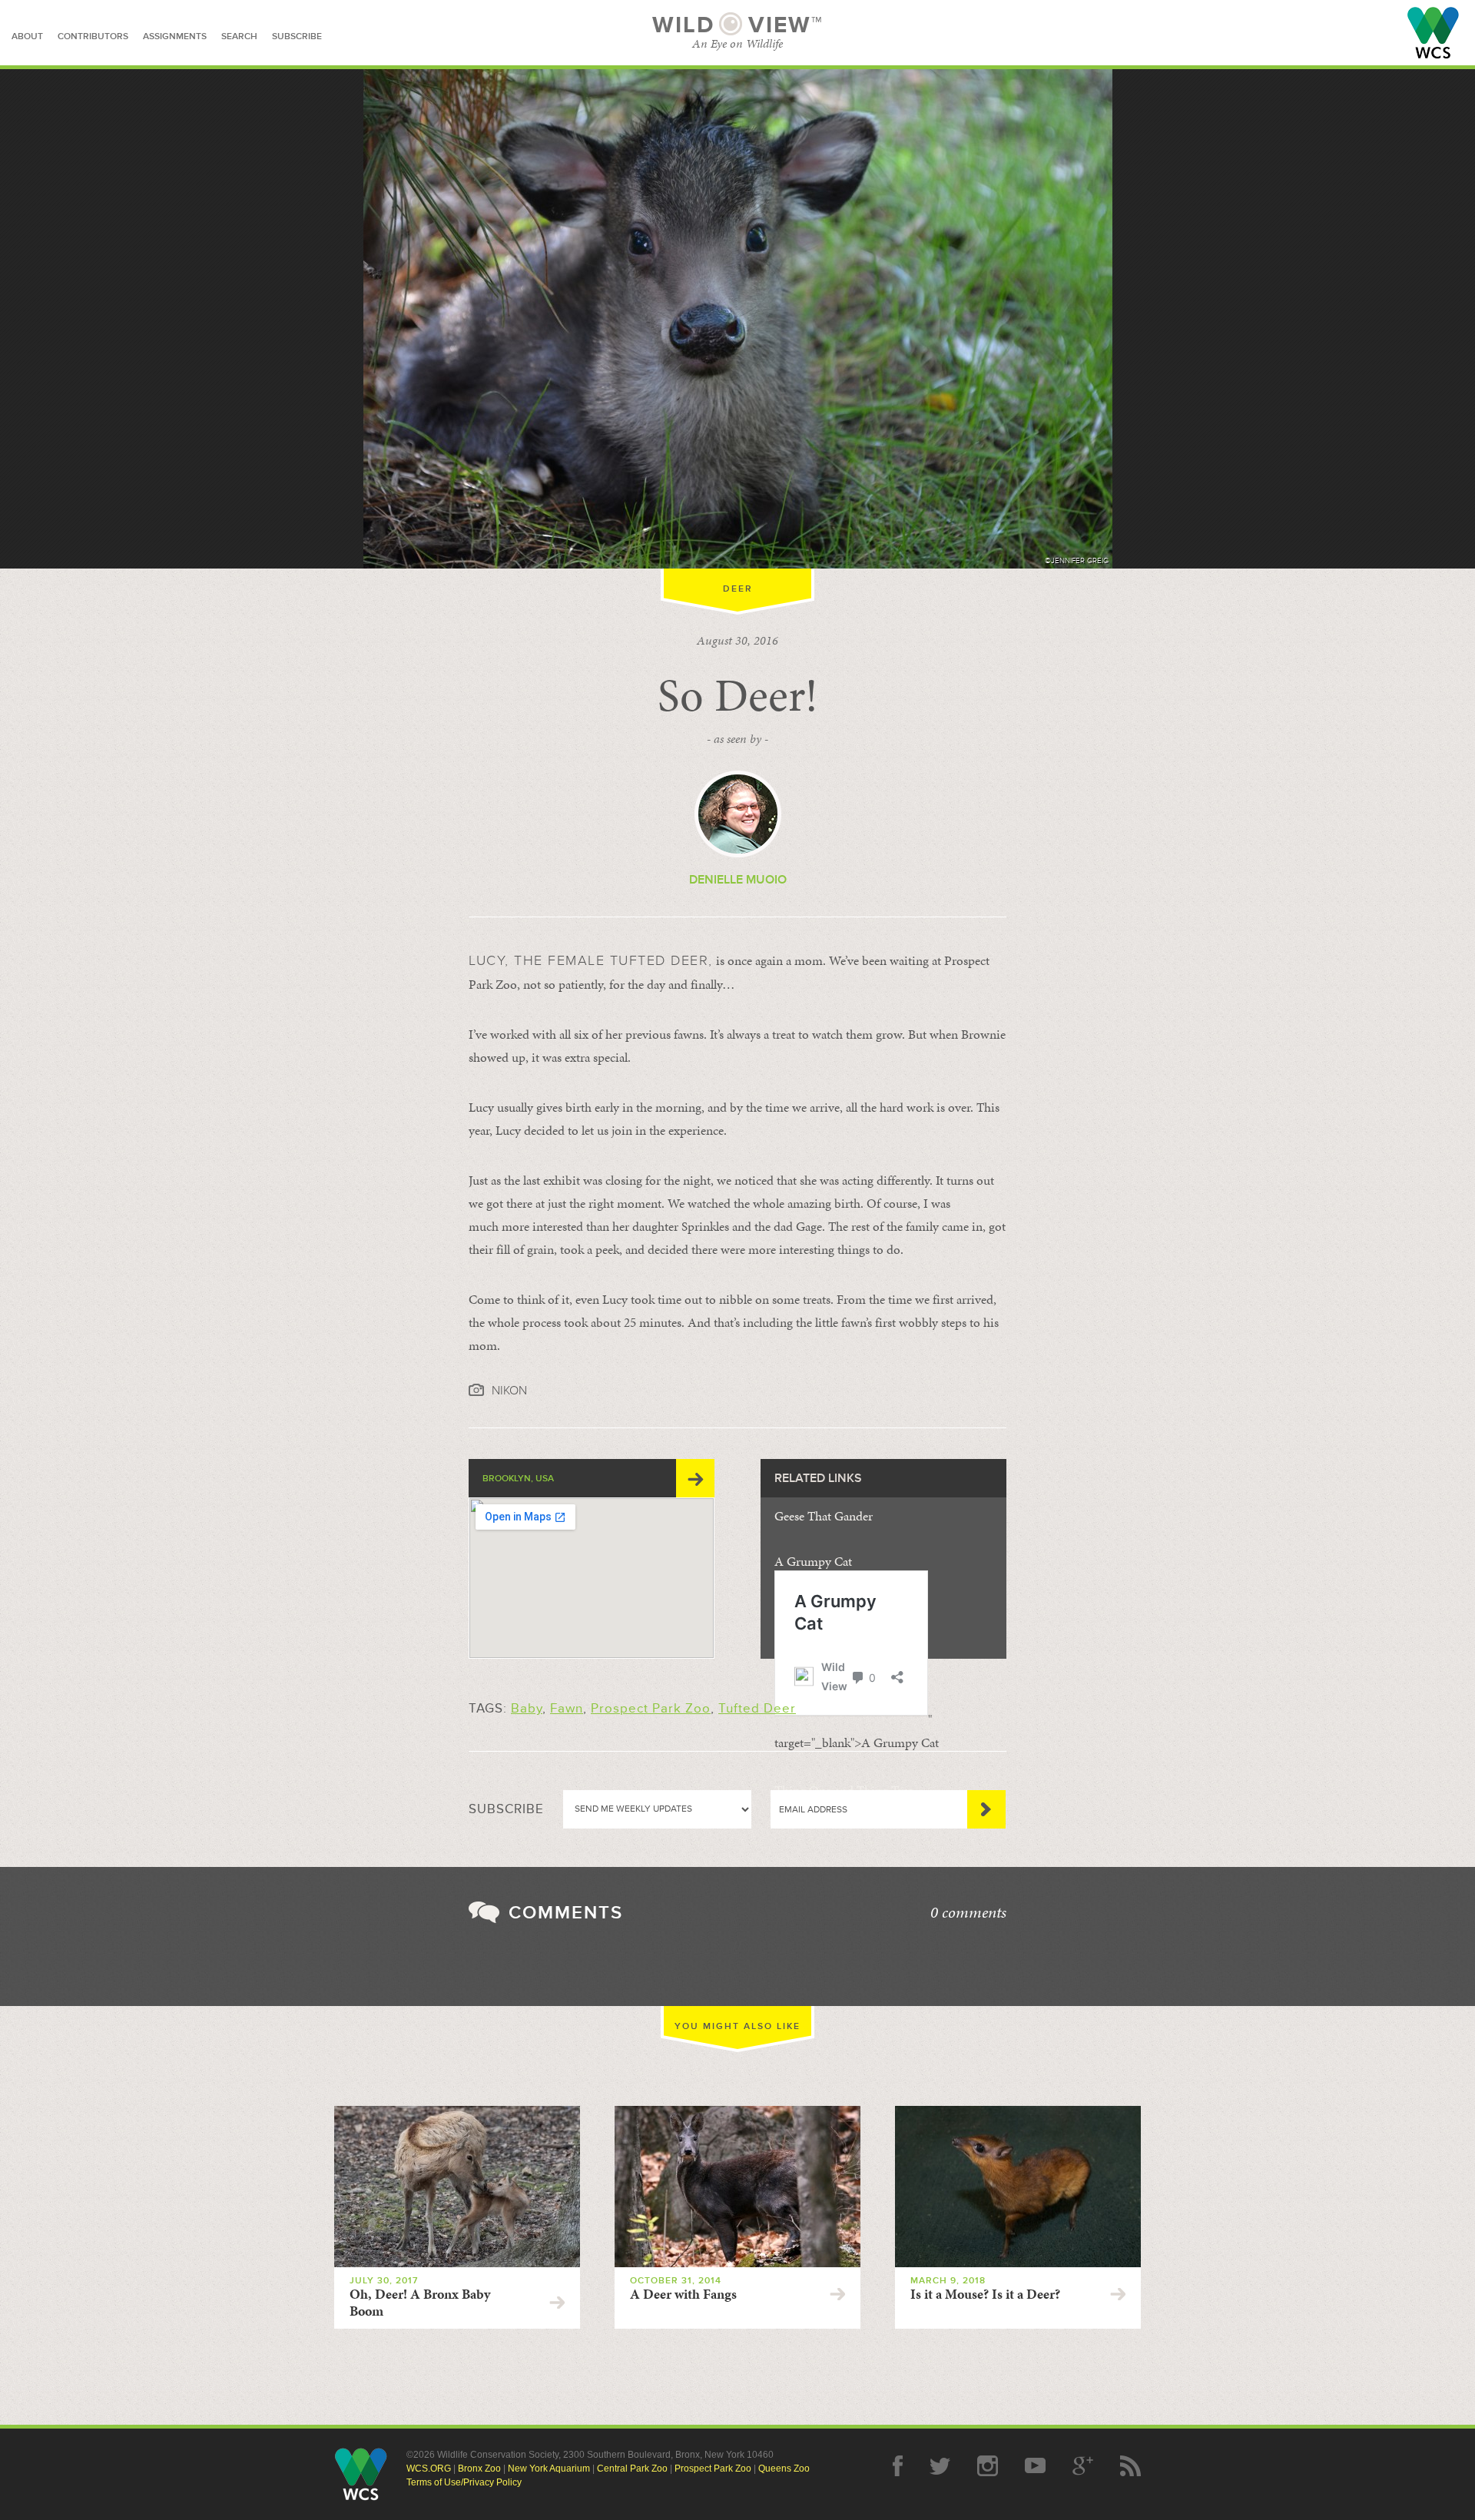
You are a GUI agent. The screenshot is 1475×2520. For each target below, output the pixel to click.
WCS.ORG (429, 2469)
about (27, 36)
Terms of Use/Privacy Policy (464, 2482)
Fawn (567, 1708)
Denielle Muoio (738, 880)
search (239, 36)
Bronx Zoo (479, 2469)
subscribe (297, 36)
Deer (738, 589)
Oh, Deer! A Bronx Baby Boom (420, 2303)
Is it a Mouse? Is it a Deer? (985, 2294)
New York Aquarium (549, 2469)
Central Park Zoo (632, 2469)
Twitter (940, 2466)
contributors (93, 36)
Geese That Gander (824, 1516)
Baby (527, 1708)
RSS (1130, 2466)
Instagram (988, 2466)
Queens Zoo (784, 2469)
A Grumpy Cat (813, 1561)
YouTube (1035, 2466)
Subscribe (986, 1809)
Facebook (898, 2466)
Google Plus (1083, 2466)
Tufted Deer (757, 1708)
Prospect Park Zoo (651, 1708)
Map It (695, 1478)
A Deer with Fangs (683, 2294)
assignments (175, 36)
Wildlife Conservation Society (1433, 33)
